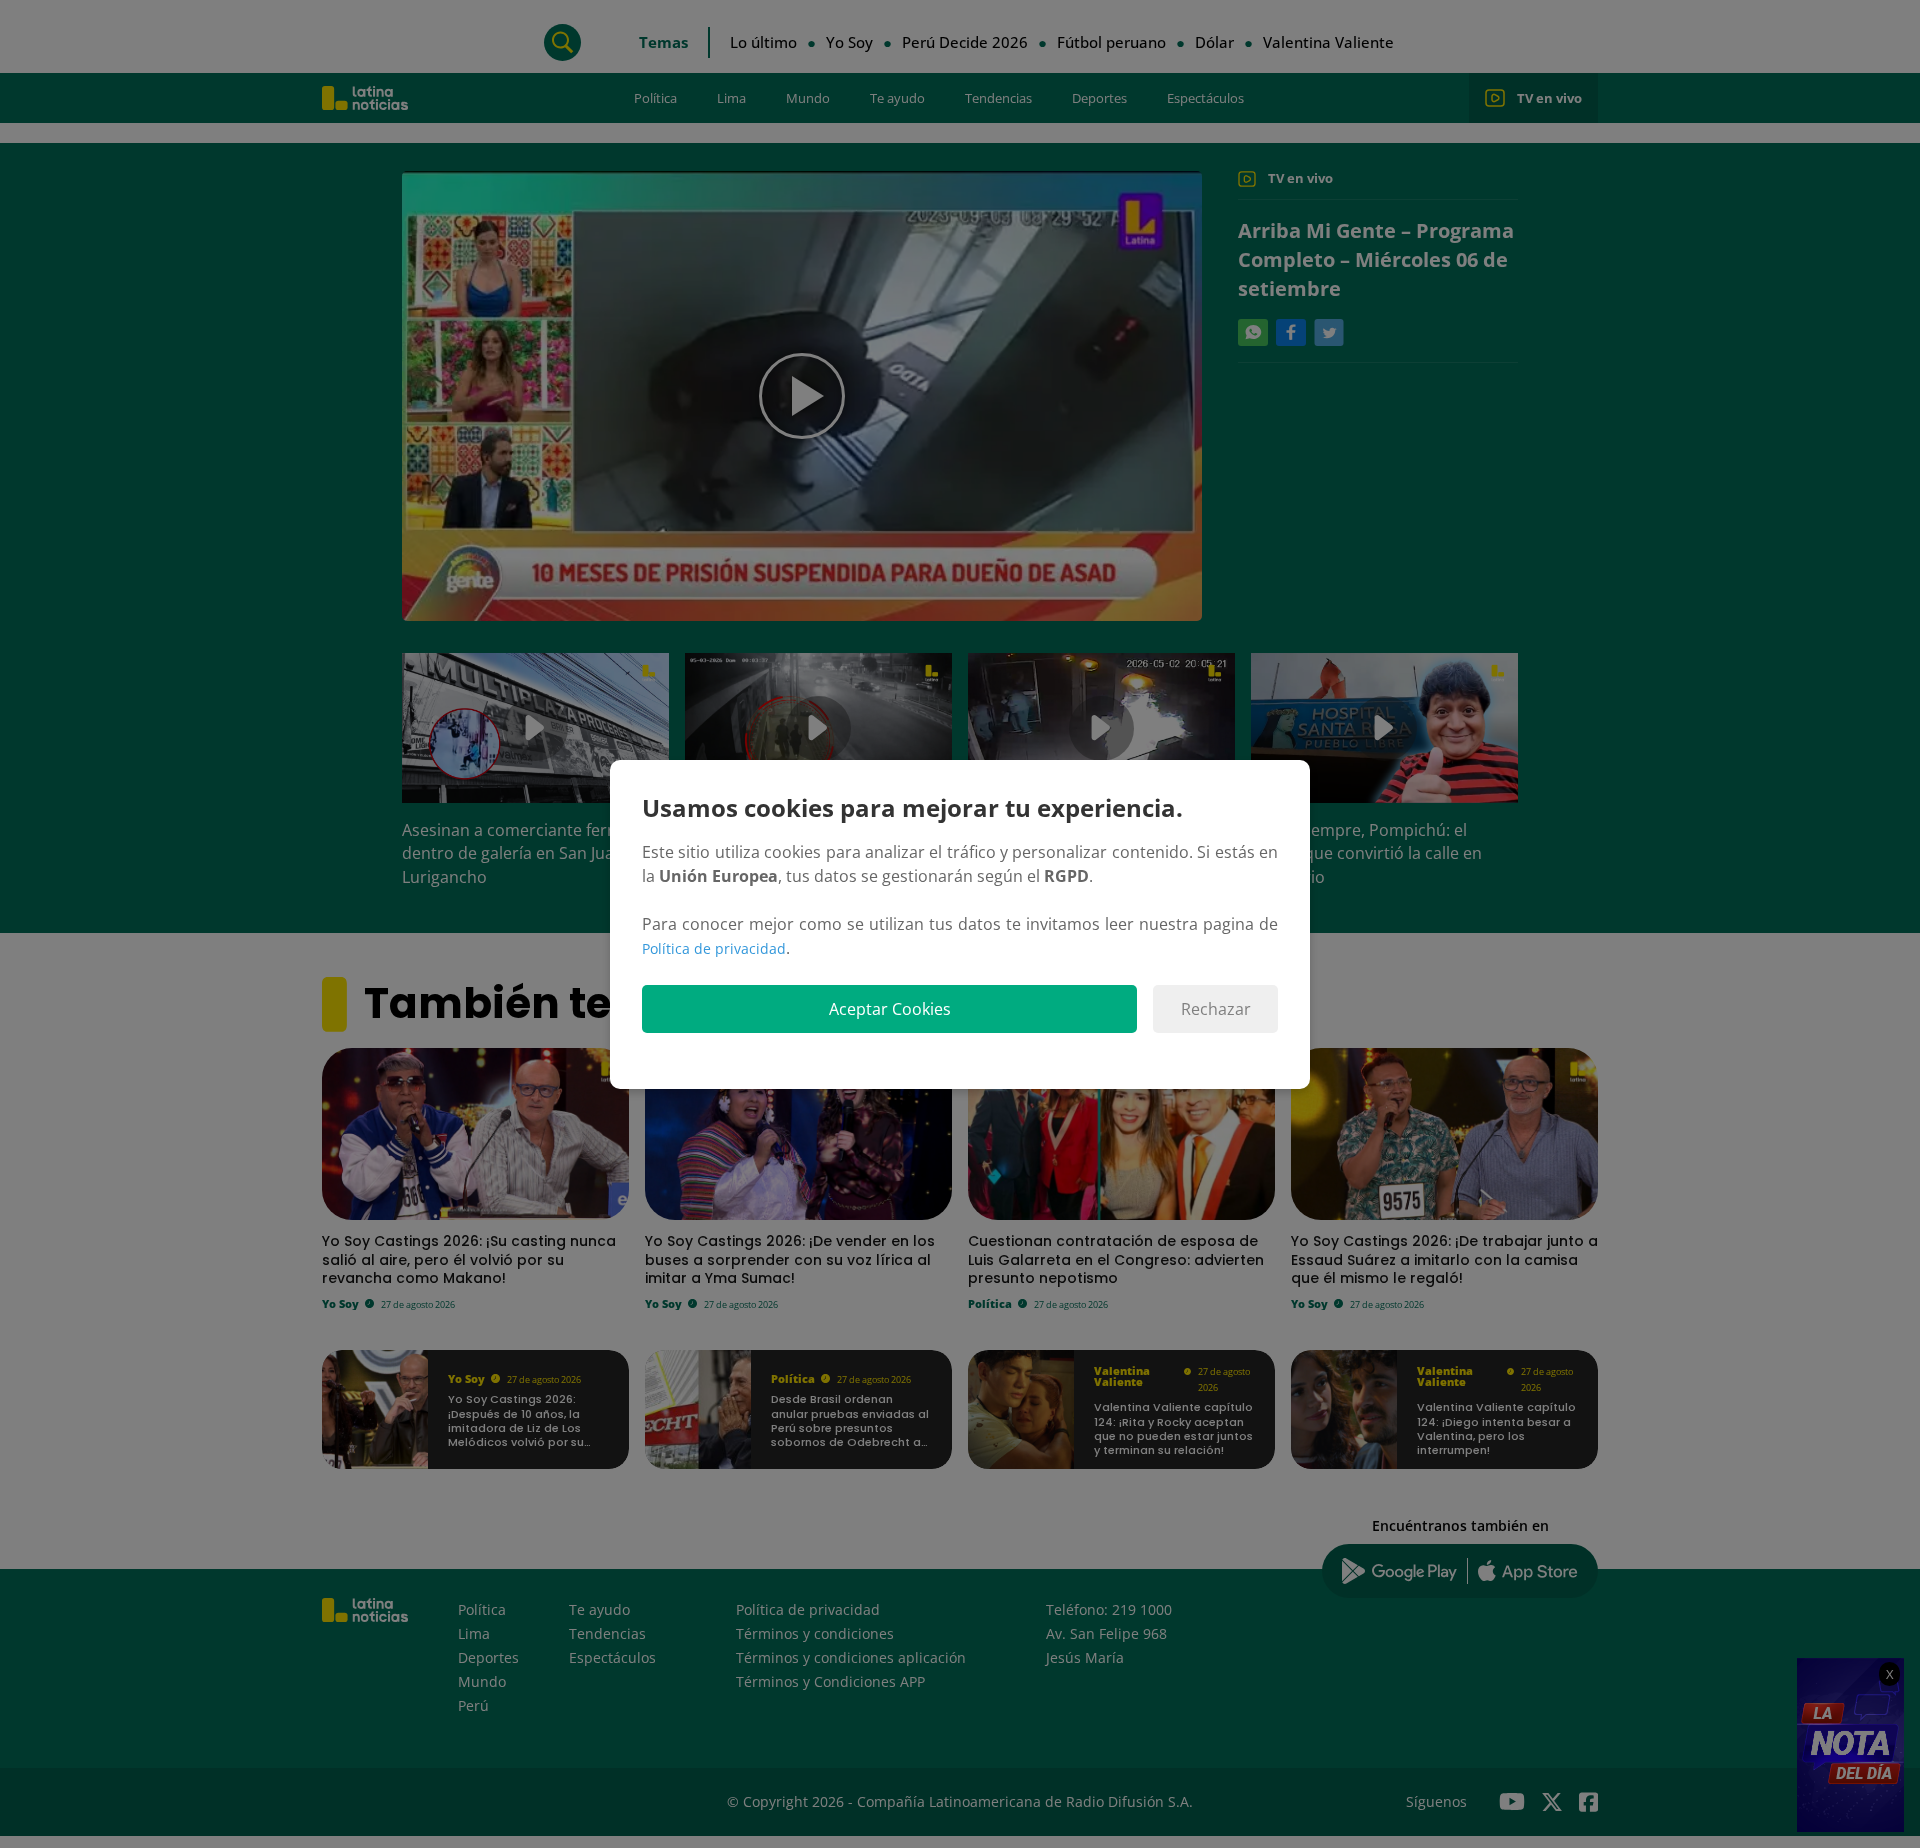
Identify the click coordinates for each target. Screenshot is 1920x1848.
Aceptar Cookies (890, 1009)
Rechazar (1216, 1009)
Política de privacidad (714, 948)
